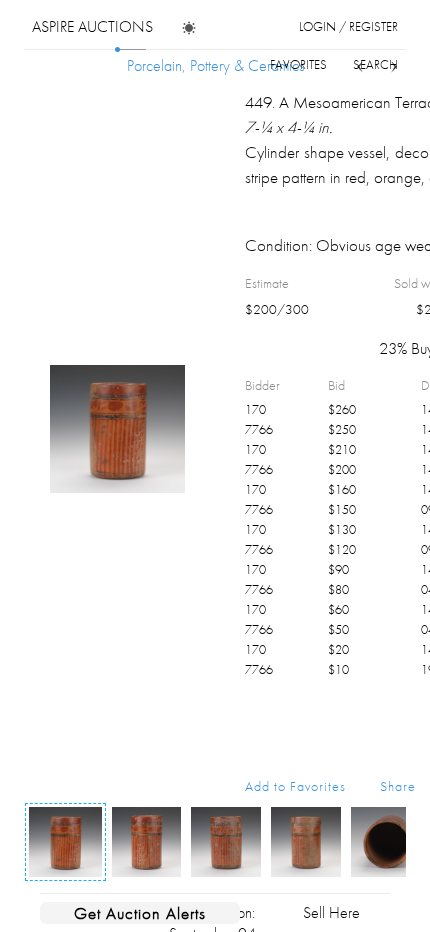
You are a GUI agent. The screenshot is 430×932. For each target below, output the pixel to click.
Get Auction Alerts (140, 913)
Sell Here (331, 912)
